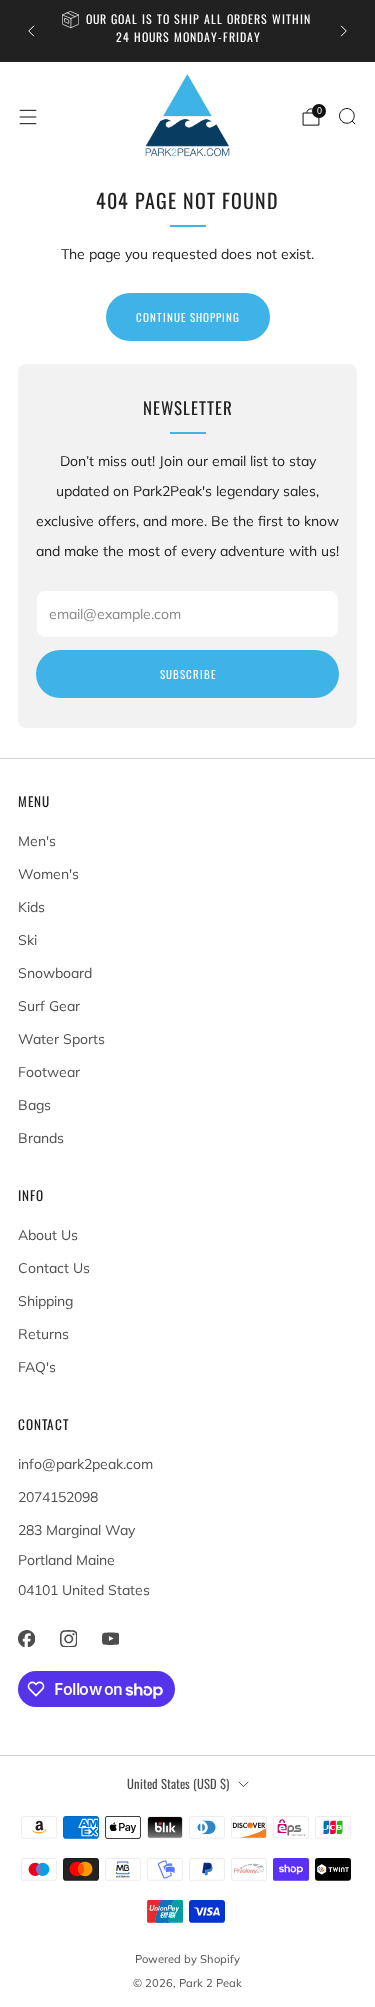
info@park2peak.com (85, 1464)
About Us (48, 1235)
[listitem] (188, 31)
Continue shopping (188, 317)
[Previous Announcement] (31, 31)
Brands (41, 1138)
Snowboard (55, 973)
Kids (31, 907)
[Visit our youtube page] (110, 1638)
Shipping (45, 1301)
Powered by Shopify (187, 1959)
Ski (27, 940)
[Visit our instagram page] (68, 1638)
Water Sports (61, 1039)
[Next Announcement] (344, 31)
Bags (34, 1105)
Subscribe (188, 674)
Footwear (49, 1072)
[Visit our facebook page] (26, 1638)
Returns (43, 1334)
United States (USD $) (178, 1783)
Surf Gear (49, 1006)
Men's (37, 841)
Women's (48, 874)
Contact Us (54, 1268)
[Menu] (28, 117)
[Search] (347, 116)
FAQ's (37, 1367)
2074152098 (58, 1497)
